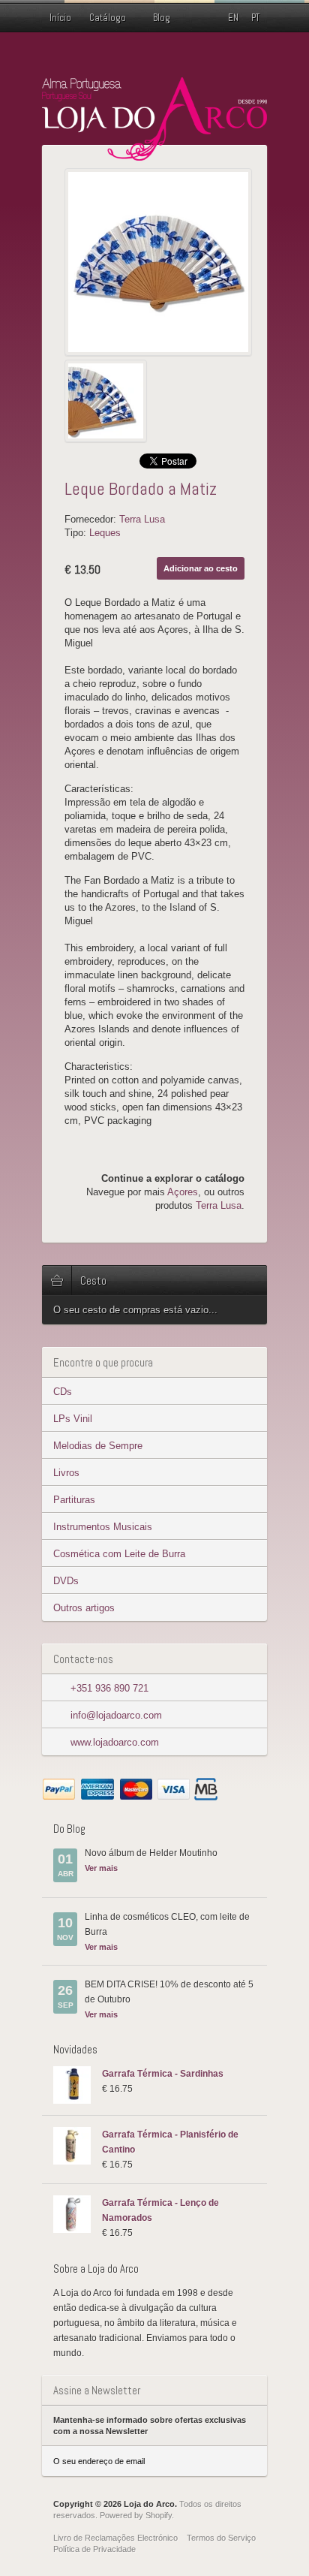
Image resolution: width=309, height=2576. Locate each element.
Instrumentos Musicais (103, 1527)
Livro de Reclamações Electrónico (115, 2538)
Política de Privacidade (94, 2549)
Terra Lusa (142, 519)
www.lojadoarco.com (115, 1742)
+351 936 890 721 (109, 1688)
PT (255, 18)
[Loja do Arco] (154, 154)
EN (233, 18)
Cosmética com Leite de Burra (119, 1554)
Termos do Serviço (221, 2538)
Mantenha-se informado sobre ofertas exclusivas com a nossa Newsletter (150, 2425)
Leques (105, 533)
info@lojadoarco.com (116, 1715)
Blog (162, 18)
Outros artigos (84, 1608)
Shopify (159, 2515)
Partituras (74, 1500)
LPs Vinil (73, 1419)
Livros (66, 1473)
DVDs (66, 1581)
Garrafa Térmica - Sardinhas (163, 2074)
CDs (63, 1392)
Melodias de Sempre (98, 1446)
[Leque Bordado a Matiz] (158, 262)
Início (60, 18)
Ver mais (101, 1868)
